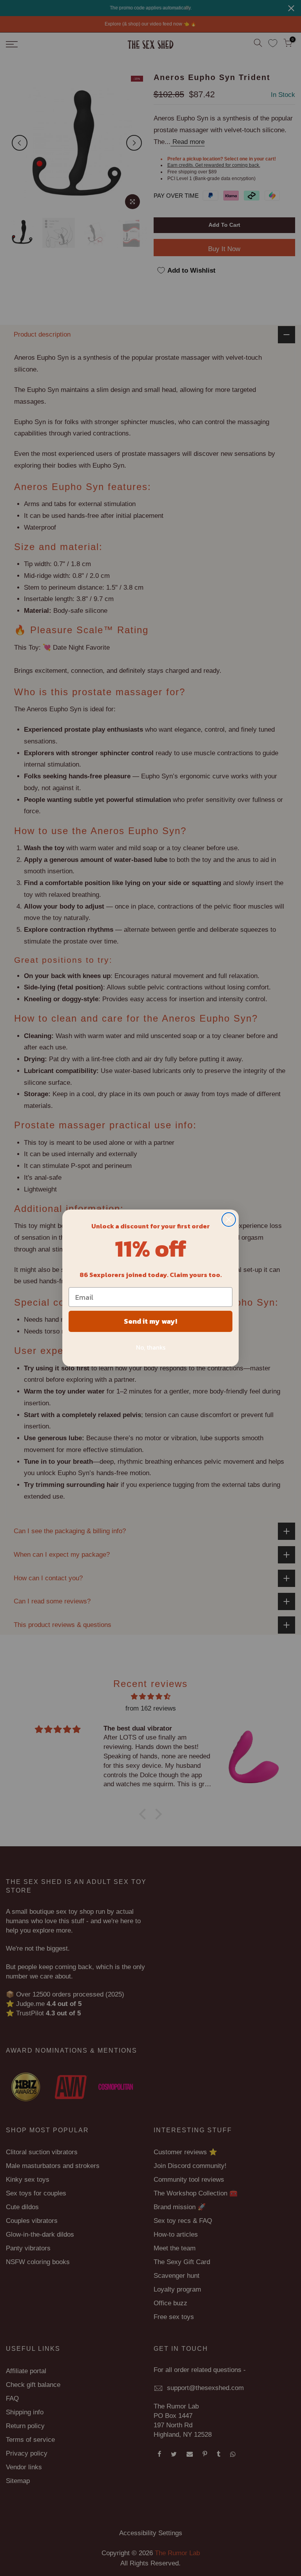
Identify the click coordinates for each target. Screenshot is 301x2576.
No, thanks (151, 1347)
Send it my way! (150, 1321)
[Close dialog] (229, 1220)
